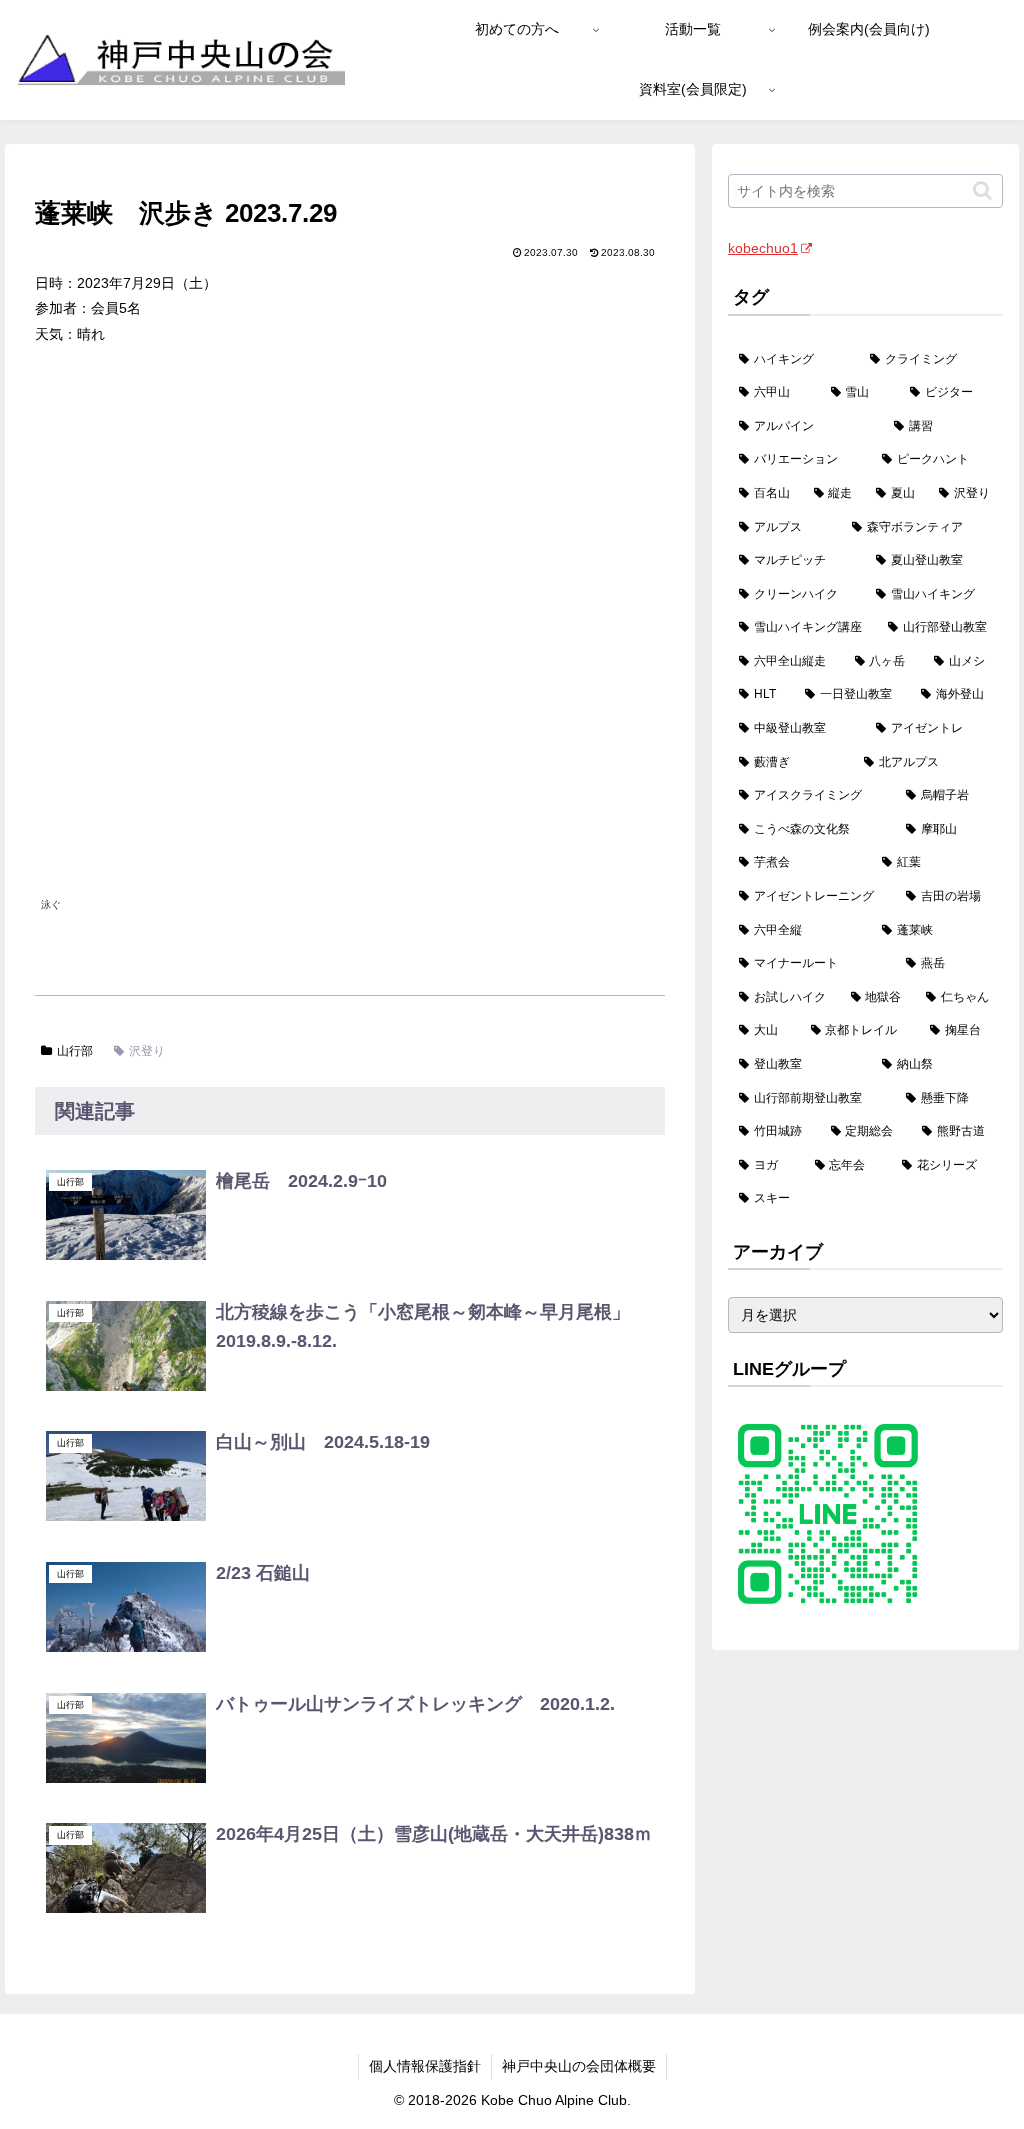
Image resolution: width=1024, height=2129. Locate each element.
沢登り (147, 1051)
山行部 (75, 1051)
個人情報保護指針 (425, 2066)
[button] (982, 190)
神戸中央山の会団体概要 (579, 2066)
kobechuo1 (763, 248)
